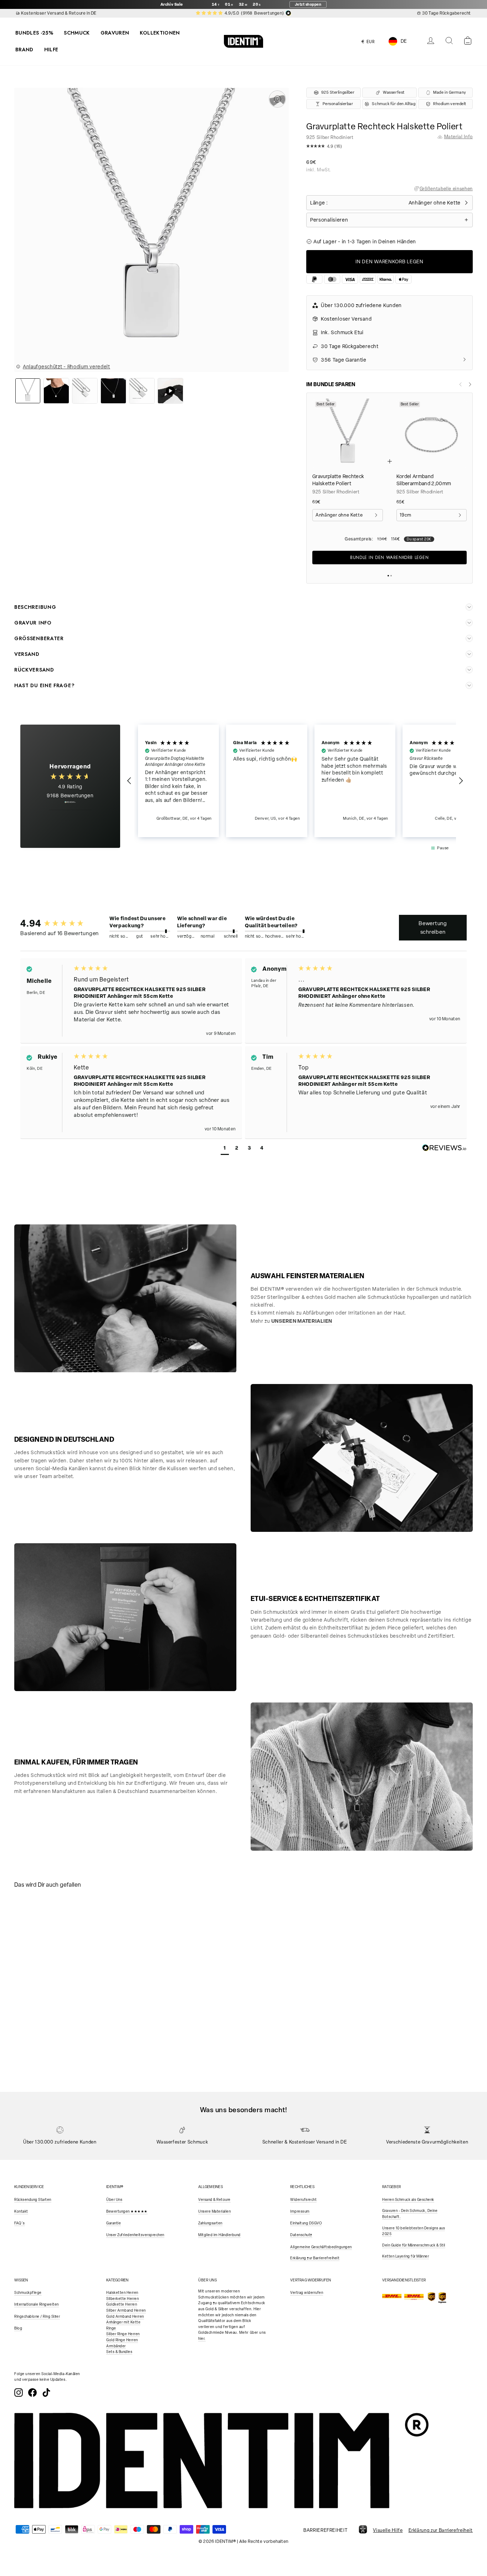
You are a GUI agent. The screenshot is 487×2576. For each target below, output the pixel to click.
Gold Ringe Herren (122, 2340)
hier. (202, 2339)
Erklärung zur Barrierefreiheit (315, 2258)
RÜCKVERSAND (34, 670)
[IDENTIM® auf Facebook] (32, 2393)
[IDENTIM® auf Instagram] (19, 2393)
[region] (295, 781)
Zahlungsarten (210, 2223)
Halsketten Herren (122, 2293)
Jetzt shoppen (308, 4)
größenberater (39, 638)
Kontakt (21, 2211)
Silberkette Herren (122, 2299)
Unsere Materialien (214, 2211)
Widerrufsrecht (303, 2200)
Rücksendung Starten (33, 2200)
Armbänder (116, 2346)
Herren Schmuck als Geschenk (408, 2200)
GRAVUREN (115, 33)
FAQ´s (20, 2223)
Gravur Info (33, 623)
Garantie (114, 2223)
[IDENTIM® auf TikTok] (46, 2393)
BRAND (24, 50)
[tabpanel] (71, 1953)
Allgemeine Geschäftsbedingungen (321, 2247)
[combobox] (403, 41)
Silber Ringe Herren (123, 2334)
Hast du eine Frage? (44, 685)
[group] (54, 923)
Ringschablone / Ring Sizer (37, 2316)
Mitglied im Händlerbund (219, 2235)
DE (404, 41)
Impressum (300, 2211)
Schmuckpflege (28, 2293)
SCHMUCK (77, 33)
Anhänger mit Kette (123, 2322)
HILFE (51, 50)
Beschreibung (35, 607)
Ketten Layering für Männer (406, 2256)
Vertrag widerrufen (307, 2293)
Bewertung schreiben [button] (433, 928)
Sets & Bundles (119, 2352)
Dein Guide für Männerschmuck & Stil (414, 2245)
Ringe (111, 2328)
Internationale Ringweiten (37, 2304)
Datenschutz (301, 2235)
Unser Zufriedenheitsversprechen (135, 2235)
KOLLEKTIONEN (160, 33)
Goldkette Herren (122, 2304)
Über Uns (114, 2200)
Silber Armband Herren (126, 2310)
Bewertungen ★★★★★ (127, 2211)
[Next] (470, 384)
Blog (18, 2328)
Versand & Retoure (214, 2200)
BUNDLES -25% (34, 33)
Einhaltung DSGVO (306, 2223)
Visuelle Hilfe (388, 2530)
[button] (389, 148)
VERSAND (27, 654)
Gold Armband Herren (125, 2316)
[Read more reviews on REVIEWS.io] (70, 806)
